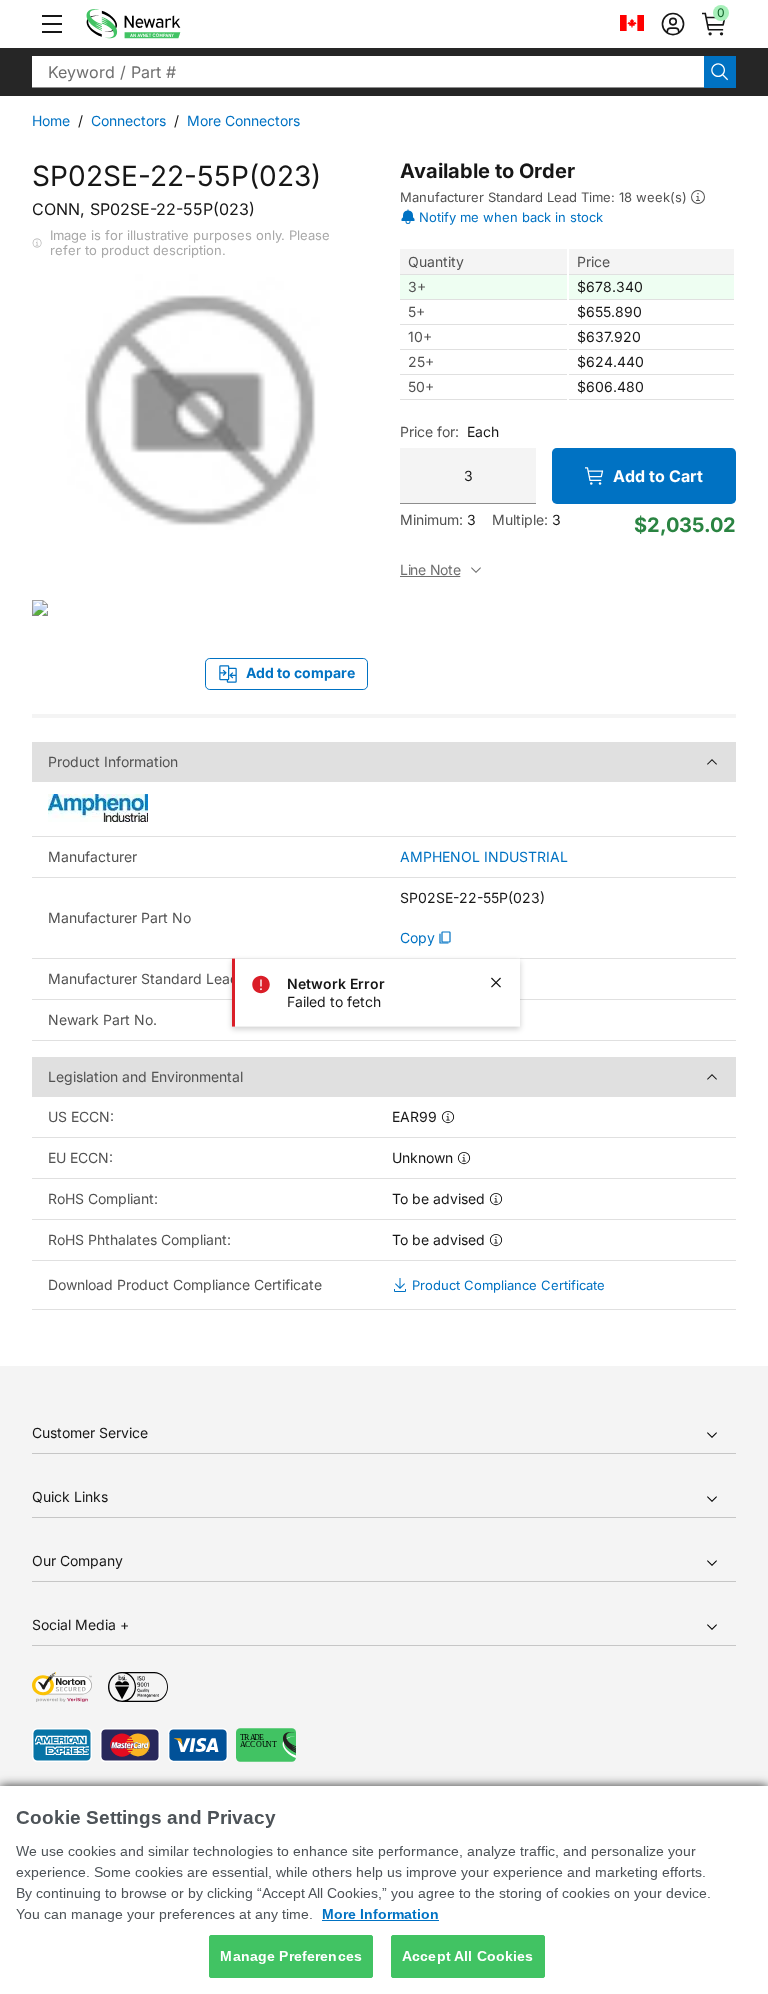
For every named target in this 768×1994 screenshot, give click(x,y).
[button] (52, 24)
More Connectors (243, 120)
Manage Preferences (291, 1956)
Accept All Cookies (468, 1956)
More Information (380, 1914)
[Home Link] (163, 24)
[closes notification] (496, 983)
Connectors (128, 120)
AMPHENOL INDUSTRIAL (484, 857)
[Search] (720, 72)
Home (51, 120)
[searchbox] (368, 72)
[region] (384, 1890)
